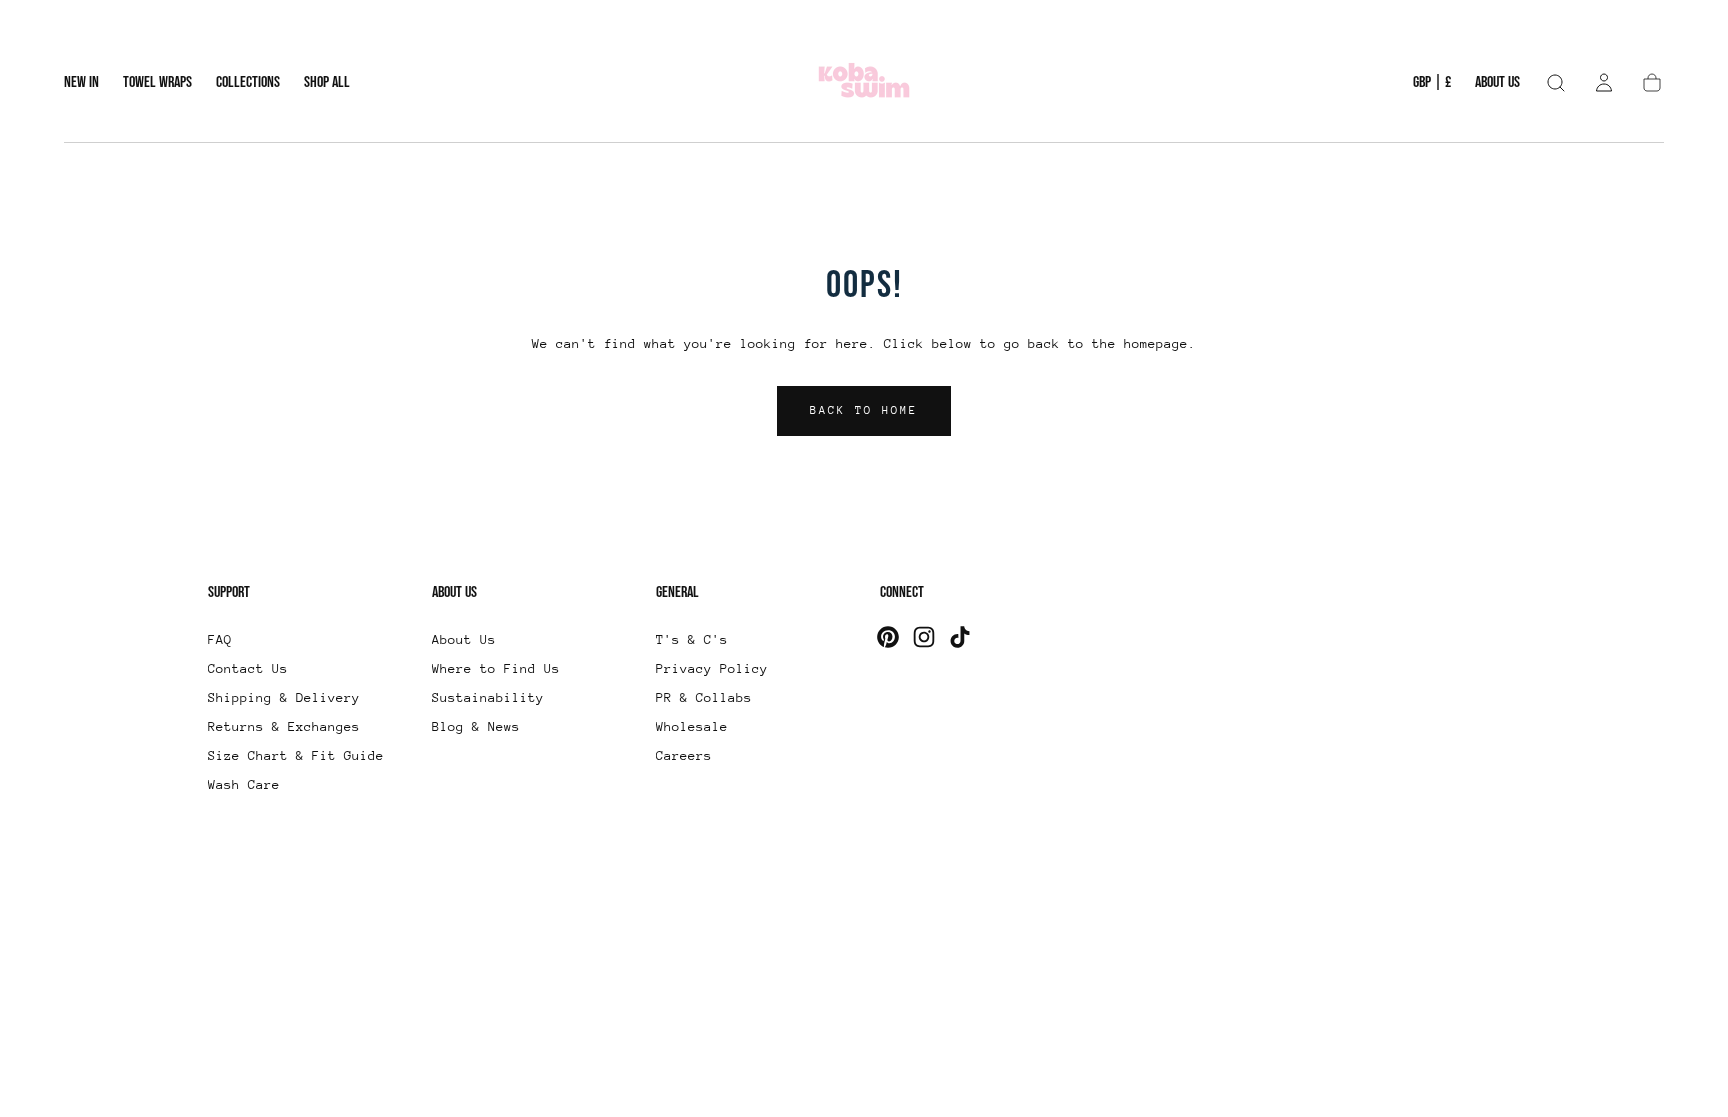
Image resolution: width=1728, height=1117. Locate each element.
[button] (1432, 86)
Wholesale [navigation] (692, 726)
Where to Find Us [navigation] (496, 668)
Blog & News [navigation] (476, 726)
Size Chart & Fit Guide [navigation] (296, 755)
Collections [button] (248, 83)
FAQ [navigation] (220, 639)
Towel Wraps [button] (157, 83)
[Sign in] (1604, 83)
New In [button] (81, 83)
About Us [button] (1497, 83)
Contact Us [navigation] (248, 668)
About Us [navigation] (464, 639)
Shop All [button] (327, 83)
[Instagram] (924, 637)
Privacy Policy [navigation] (712, 668)
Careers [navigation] (684, 755)
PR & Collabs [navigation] (704, 697)
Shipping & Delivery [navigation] (284, 697)
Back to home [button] (864, 410)
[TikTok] (960, 637)
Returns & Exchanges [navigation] (284, 726)
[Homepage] (864, 83)
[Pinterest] (888, 637)
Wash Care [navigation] (244, 784)
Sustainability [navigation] (488, 697)
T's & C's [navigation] (692, 639)
